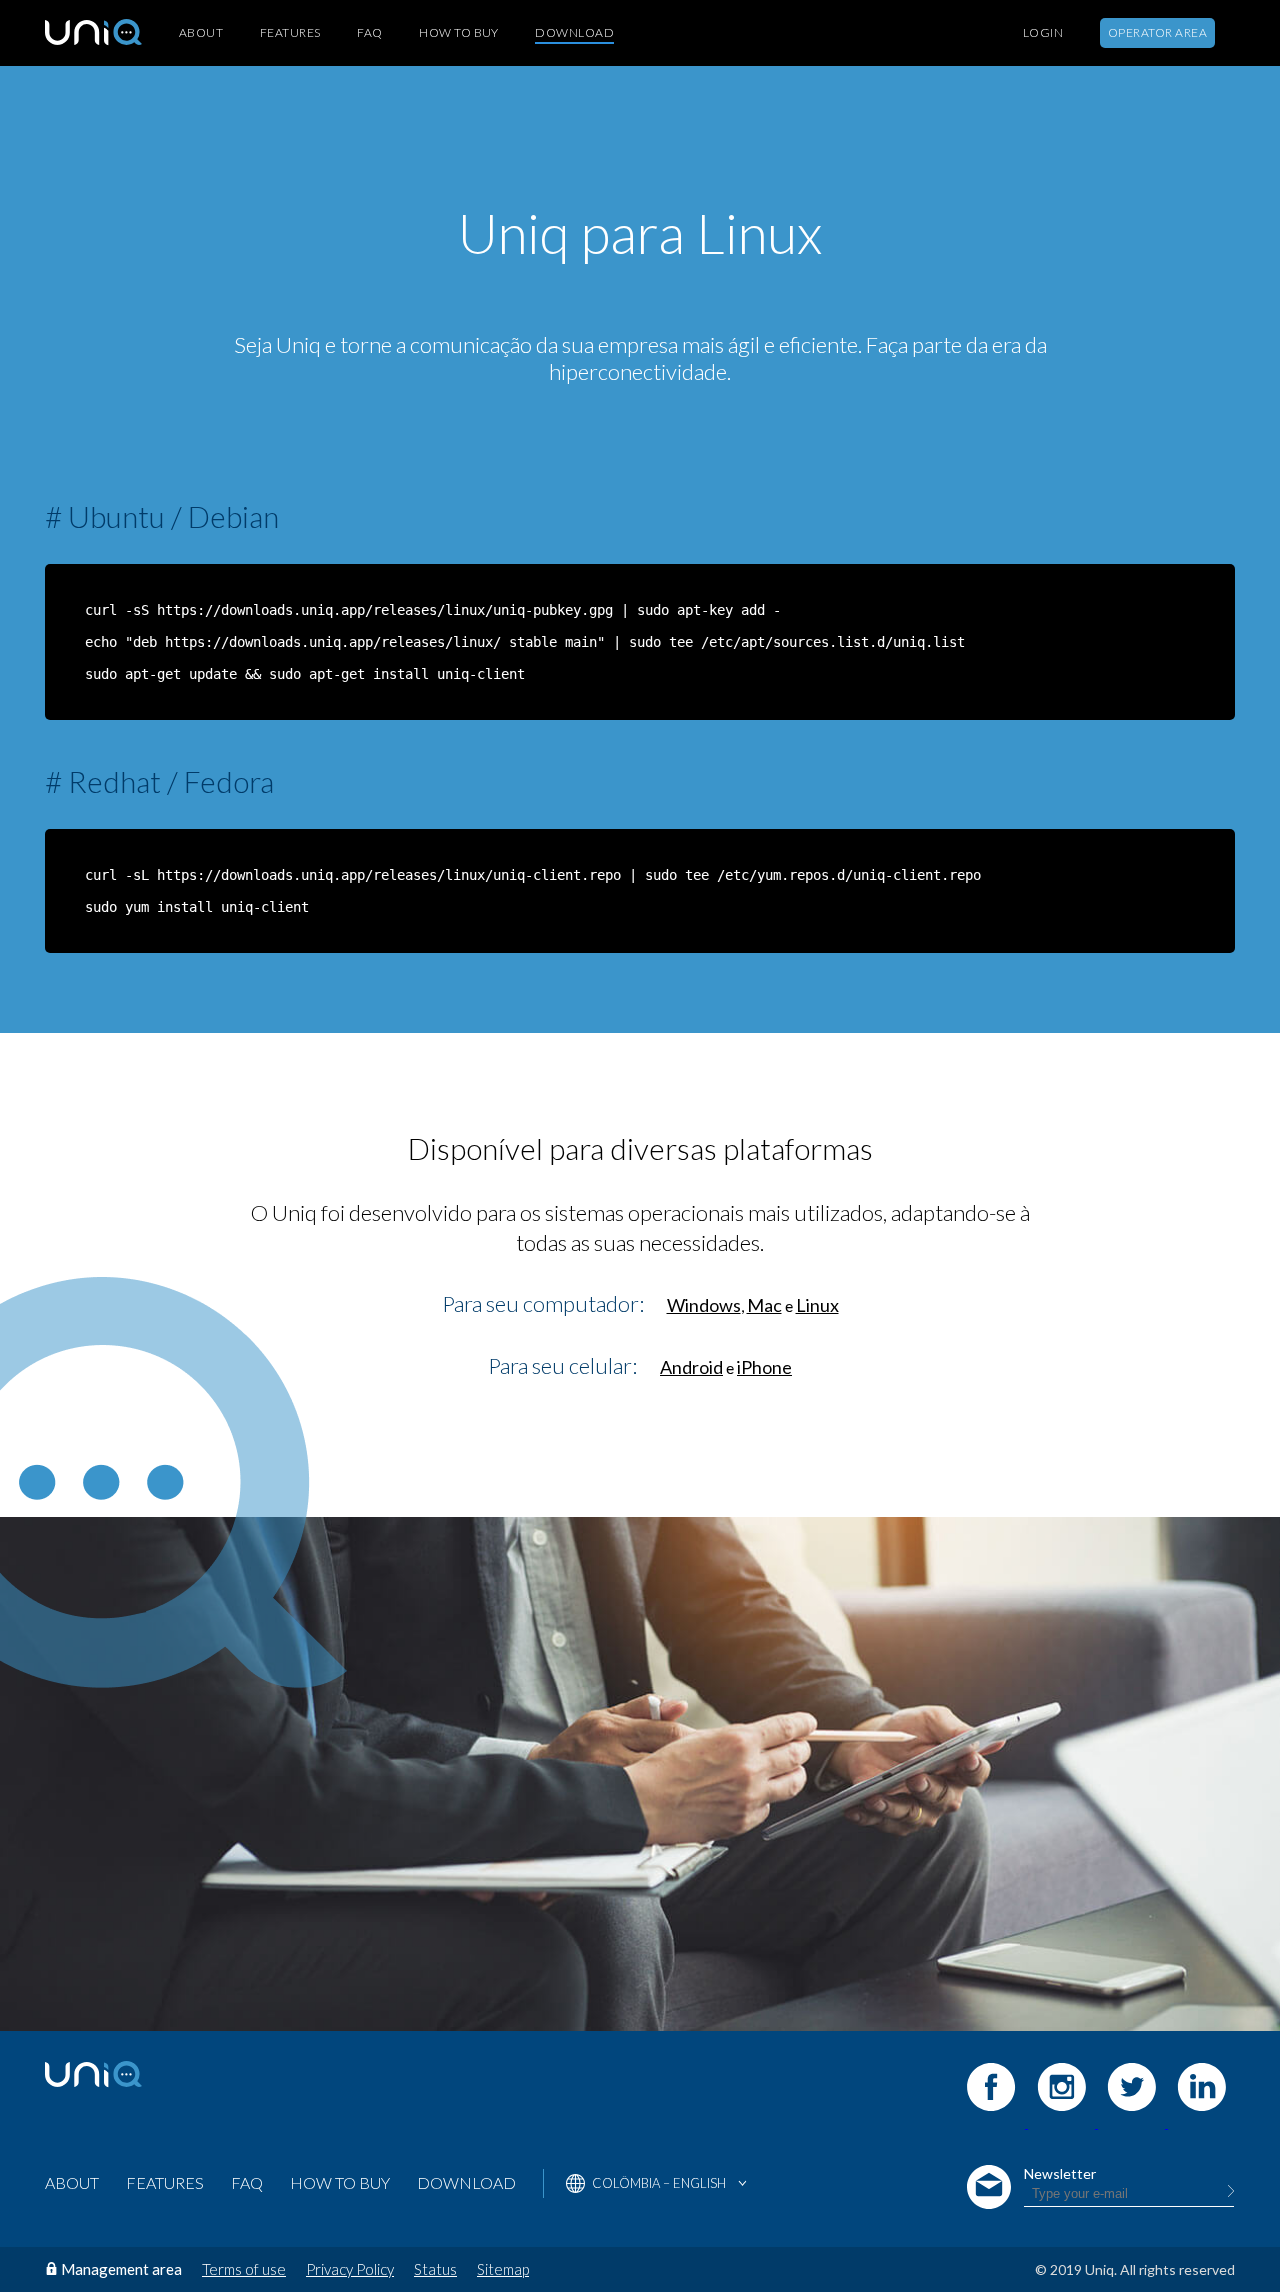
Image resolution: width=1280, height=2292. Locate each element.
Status (435, 2269)
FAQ (369, 32)
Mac (764, 1305)
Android (691, 1367)
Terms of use (244, 2269)
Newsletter (1060, 2173)
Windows (704, 1305)
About (201, 33)
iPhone (764, 1367)
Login (1043, 33)
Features (290, 33)
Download (574, 32)
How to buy (459, 33)
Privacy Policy (350, 2269)
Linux (817, 1305)
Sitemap (503, 2269)
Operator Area (1157, 32)
